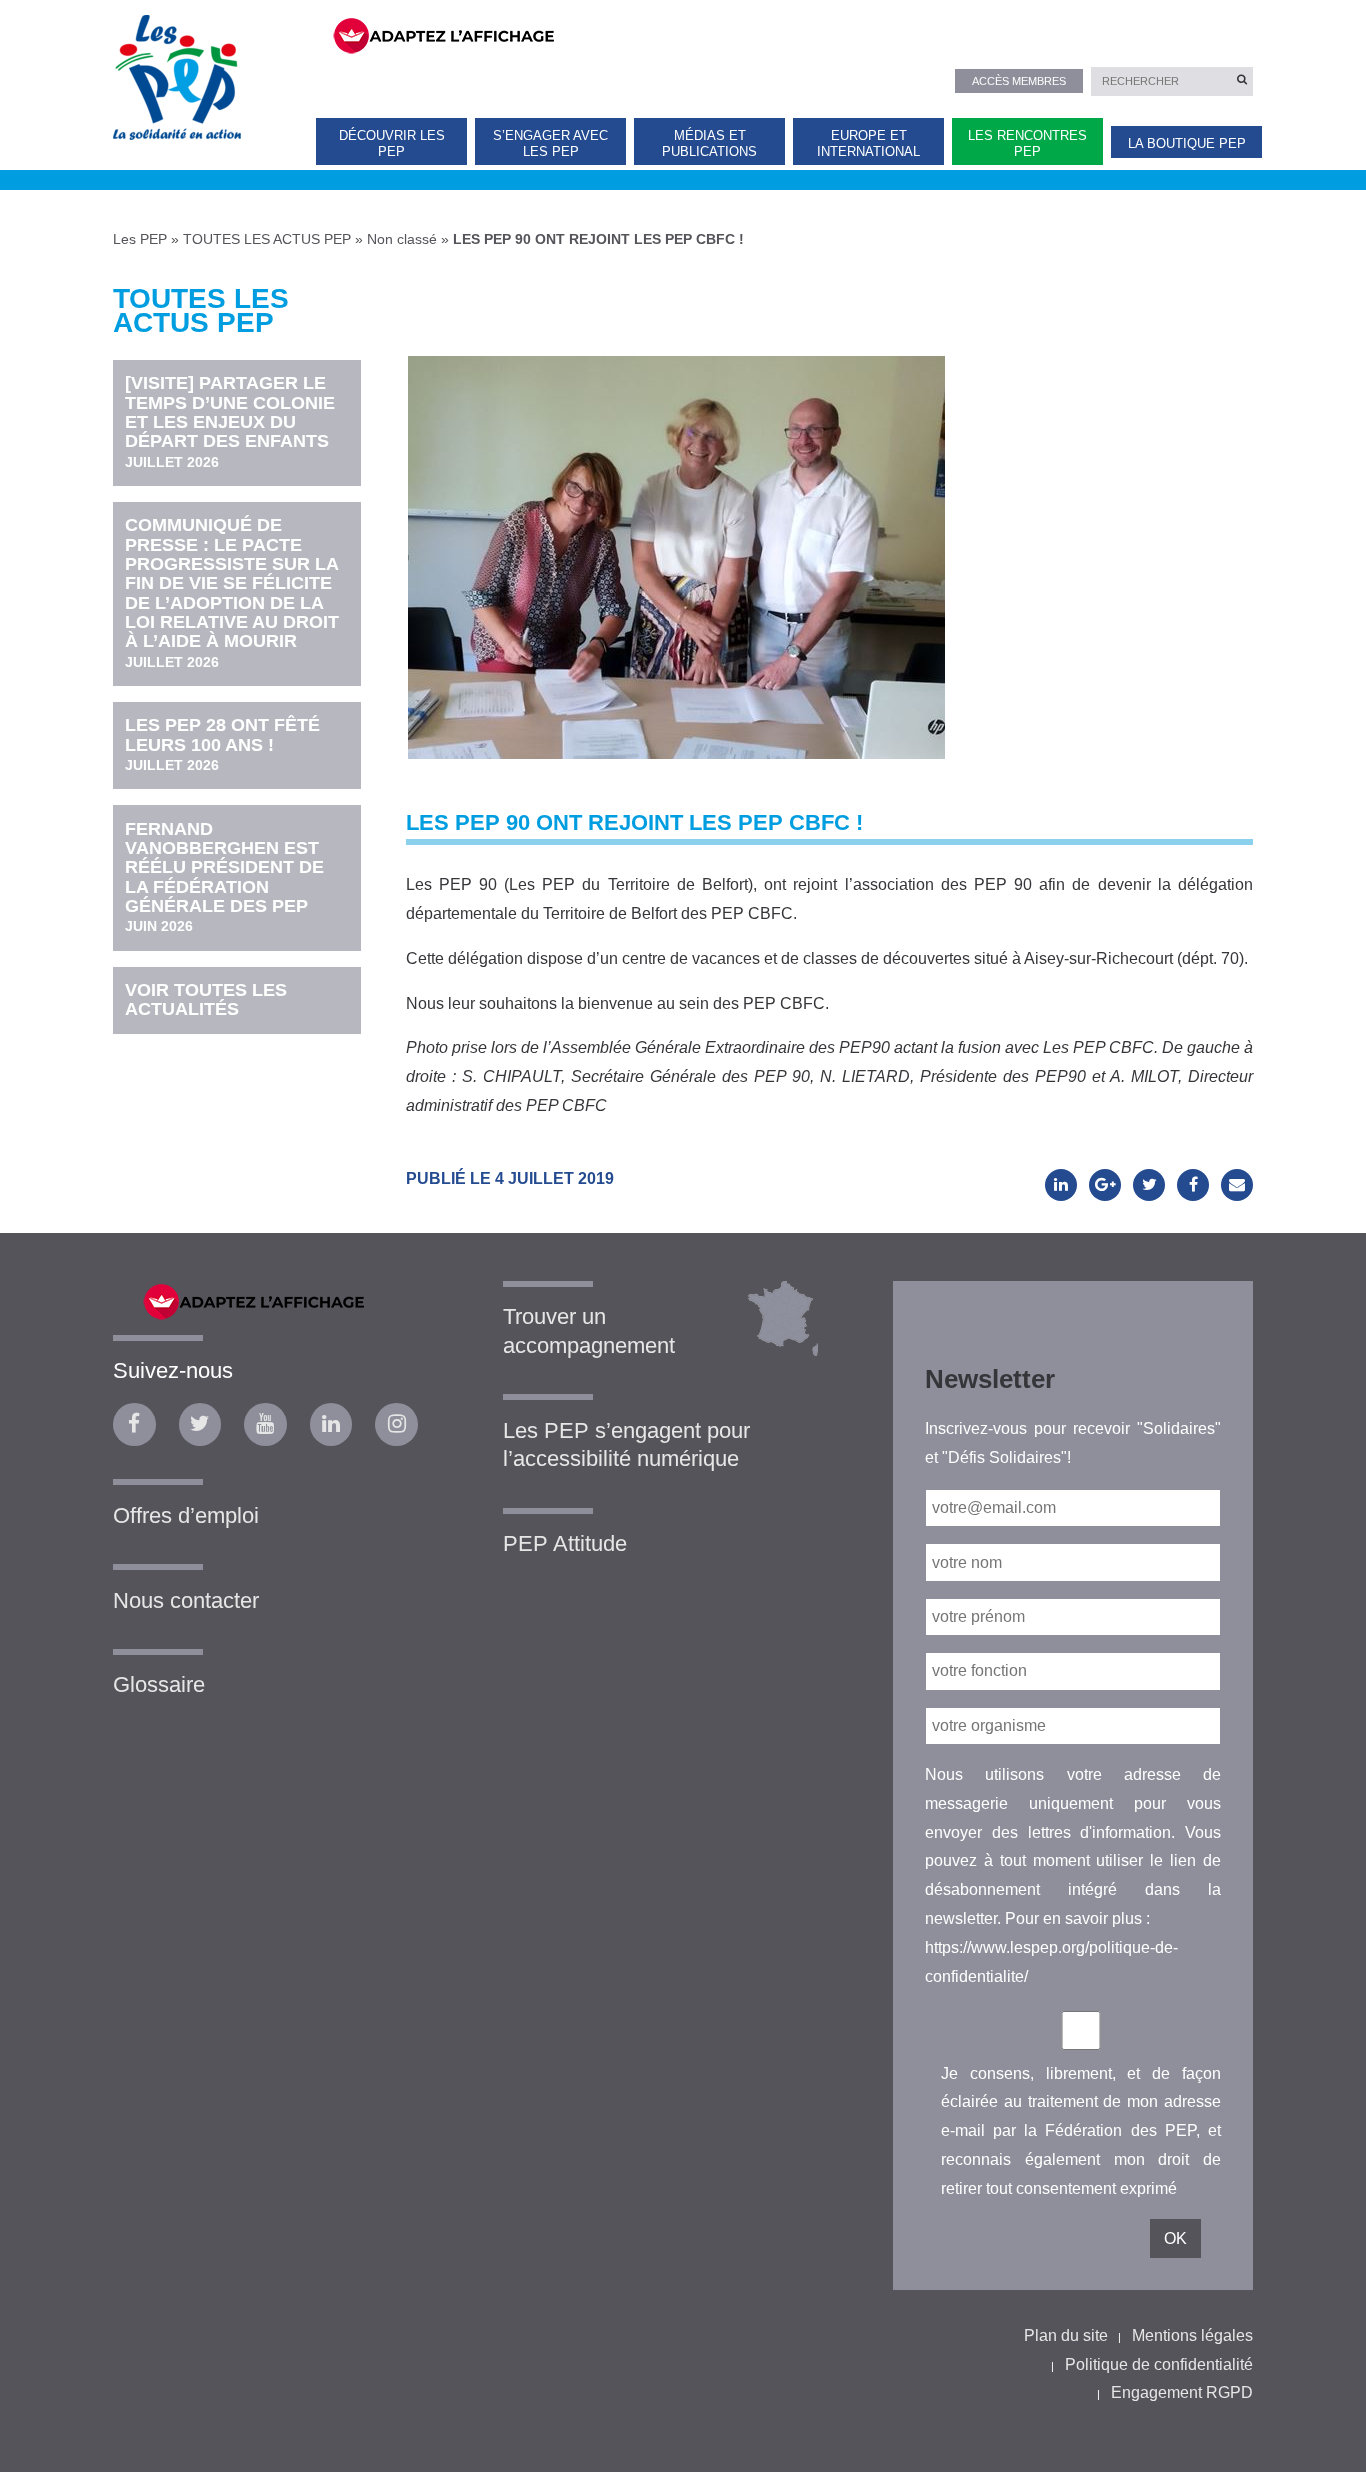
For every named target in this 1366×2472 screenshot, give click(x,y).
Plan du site (1066, 2335)
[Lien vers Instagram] (396, 1424)
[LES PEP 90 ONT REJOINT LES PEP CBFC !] (676, 538)
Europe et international (868, 143)
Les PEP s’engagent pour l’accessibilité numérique (626, 1445)
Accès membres (1019, 81)
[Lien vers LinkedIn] (331, 1424)
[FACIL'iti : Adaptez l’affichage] (780, 34)
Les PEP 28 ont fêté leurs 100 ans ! (222, 744)
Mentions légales (1192, 2335)
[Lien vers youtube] (265, 1424)
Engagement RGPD (1182, 2392)
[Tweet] (1149, 1185)
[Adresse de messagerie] (1237, 1185)
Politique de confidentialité (1159, 2364)
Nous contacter (186, 1600)
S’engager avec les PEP (550, 143)
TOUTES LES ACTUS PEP (267, 239)
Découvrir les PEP (392, 143)
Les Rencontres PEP (1027, 143)
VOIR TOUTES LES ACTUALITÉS (206, 999)
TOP (1318, 2439)
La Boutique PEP (1187, 143)
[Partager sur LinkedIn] (1061, 1185)
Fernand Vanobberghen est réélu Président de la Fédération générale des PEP (224, 877)
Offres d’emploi (186, 1515)
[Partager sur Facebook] (1193, 1185)
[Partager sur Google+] (1105, 1185)
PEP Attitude (565, 1543)
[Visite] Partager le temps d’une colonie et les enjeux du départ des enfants (230, 421)
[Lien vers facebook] (134, 1424)
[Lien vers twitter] (200, 1424)
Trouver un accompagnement (589, 1331)
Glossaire (159, 1684)
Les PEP (140, 239)
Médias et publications (709, 143)
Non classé (402, 239)
